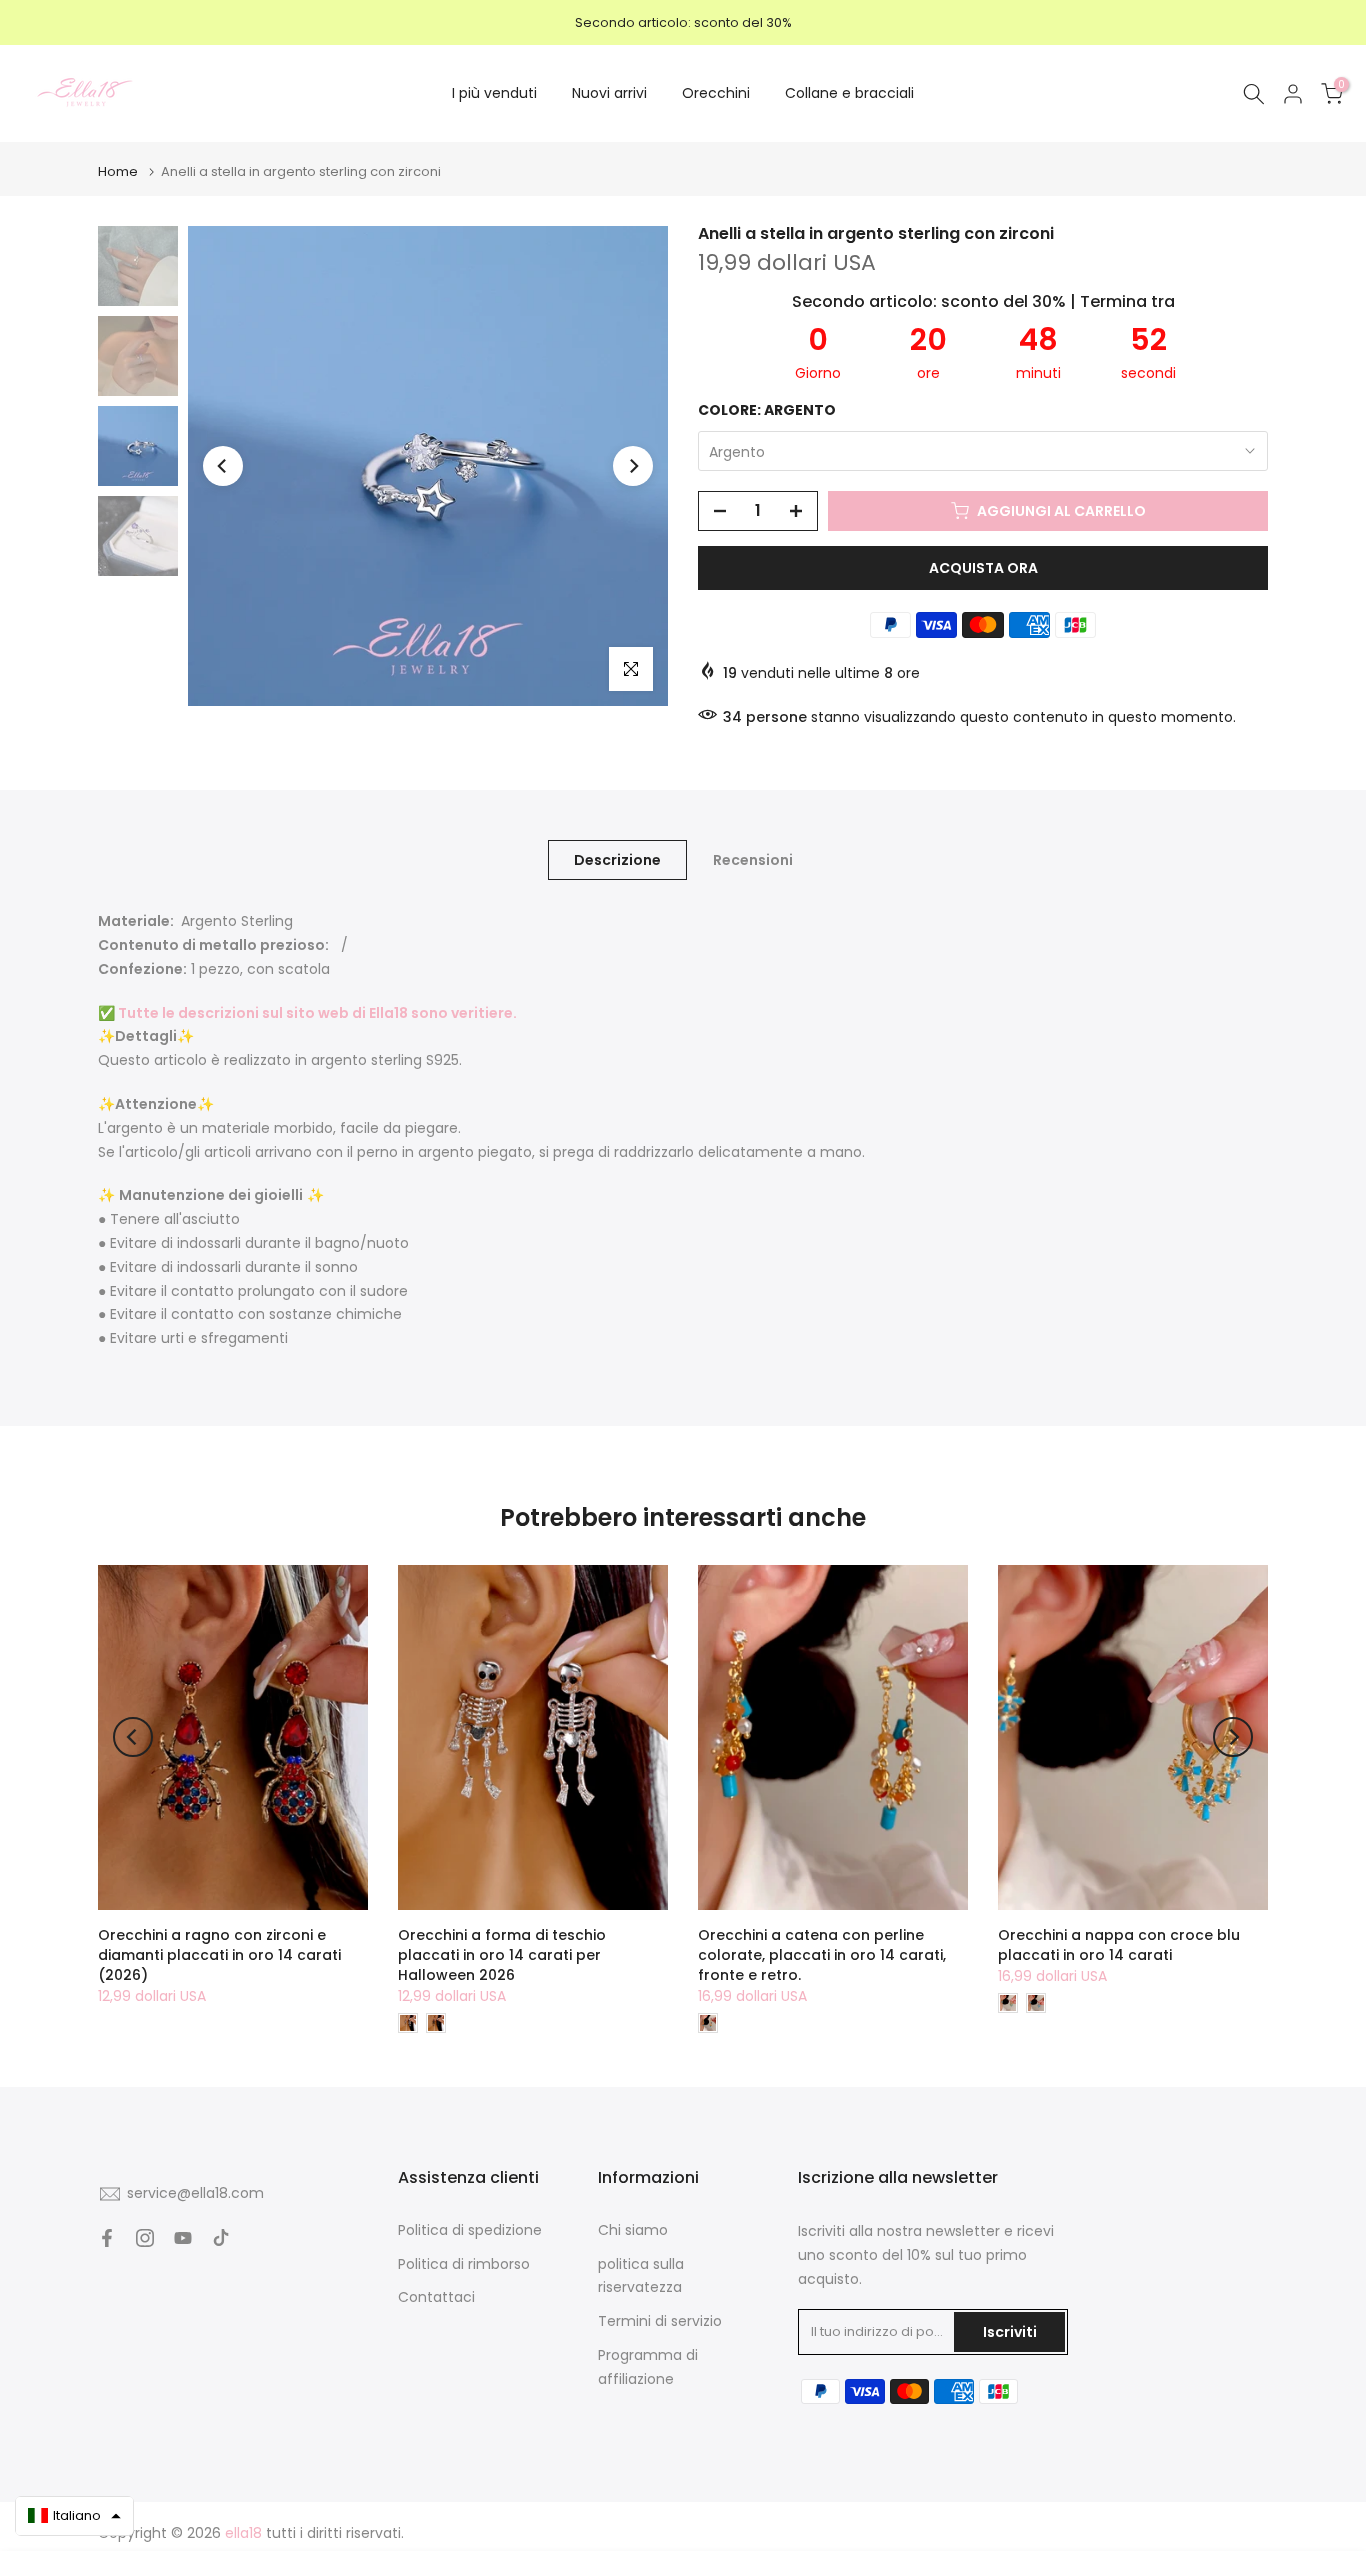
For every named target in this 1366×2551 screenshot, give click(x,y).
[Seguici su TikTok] (221, 2238)
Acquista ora (983, 568)
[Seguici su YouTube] (183, 2238)
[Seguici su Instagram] (145, 2238)
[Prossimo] (633, 466)
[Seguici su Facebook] (107, 2238)
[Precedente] (223, 466)
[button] (74, 2516)
